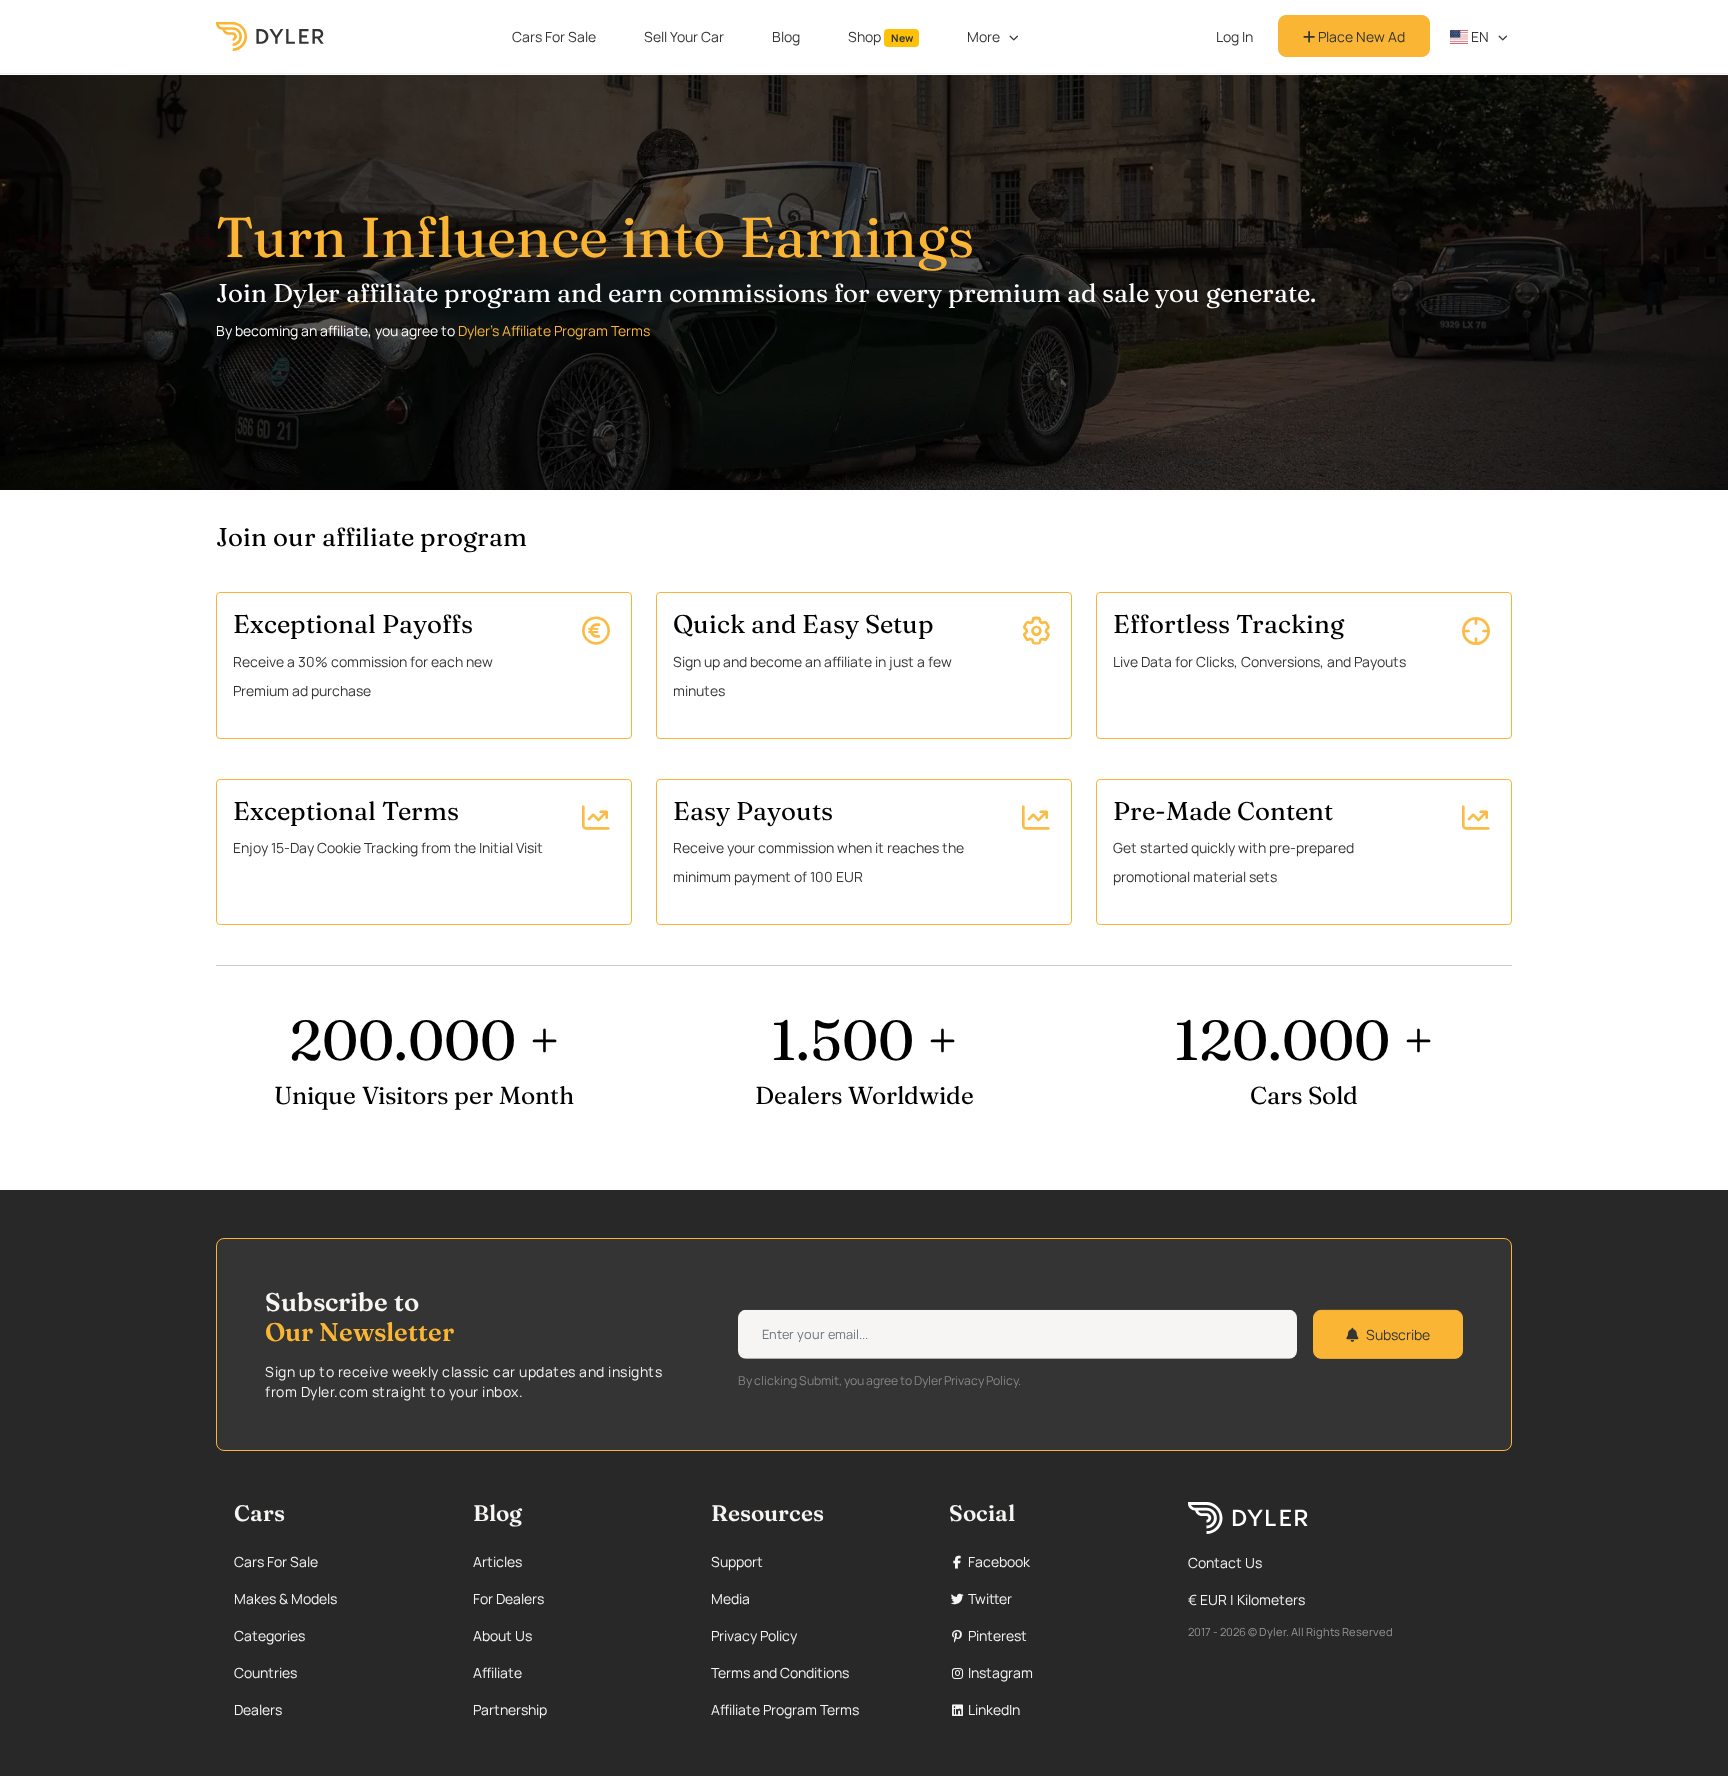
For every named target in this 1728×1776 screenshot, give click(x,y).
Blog (786, 36)
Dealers (258, 1709)
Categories (269, 1635)
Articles (497, 1561)
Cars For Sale (554, 36)
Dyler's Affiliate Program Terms (554, 330)
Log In (1234, 36)
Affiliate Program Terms (785, 1709)
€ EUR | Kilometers (1246, 1599)
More (983, 36)
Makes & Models (285, 1598)
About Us (502, 1635)
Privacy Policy (754, 1635)
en (1478, 36)
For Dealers (508, 1598)
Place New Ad (1360, 36)
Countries (265, 1672)
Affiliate (497, 1672)
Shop (880, 36)
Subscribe (1398, 1334)
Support (737, 1561)
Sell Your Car (684, 36)
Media (730, 1598)
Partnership (510, 1709)
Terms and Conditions (780, 1672)
